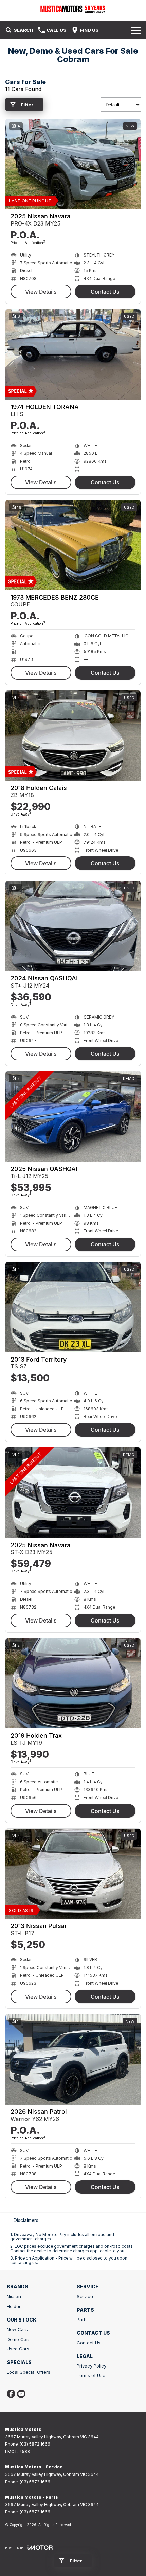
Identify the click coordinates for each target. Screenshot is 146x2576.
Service (85, 2296)
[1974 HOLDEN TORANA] (73, 354)
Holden (14, 2306)
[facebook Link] (11, 2394)
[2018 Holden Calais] (73, 736)
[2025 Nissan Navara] (73, 164)
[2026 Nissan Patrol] (73, 2059)
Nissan (14, 2296)
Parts (82, 2319)
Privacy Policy (92, 2366)
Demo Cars (19, 2339)
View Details (41, 292)
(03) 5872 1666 (35, 2444)
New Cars (17, 2329)
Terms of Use (91, 2375)
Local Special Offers (29, 2372)
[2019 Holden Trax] (73, 1683)
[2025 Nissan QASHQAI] (73, 1116)
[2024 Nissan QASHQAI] (73, 926)
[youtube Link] (21, 2394)
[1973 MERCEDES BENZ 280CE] (73, 545)
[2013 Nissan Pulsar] (73, 1874)
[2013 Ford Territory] (73, 1307)
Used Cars (18, 2349)
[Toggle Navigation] (136, 30)
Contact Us (105, 292)
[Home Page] (73, 9)
